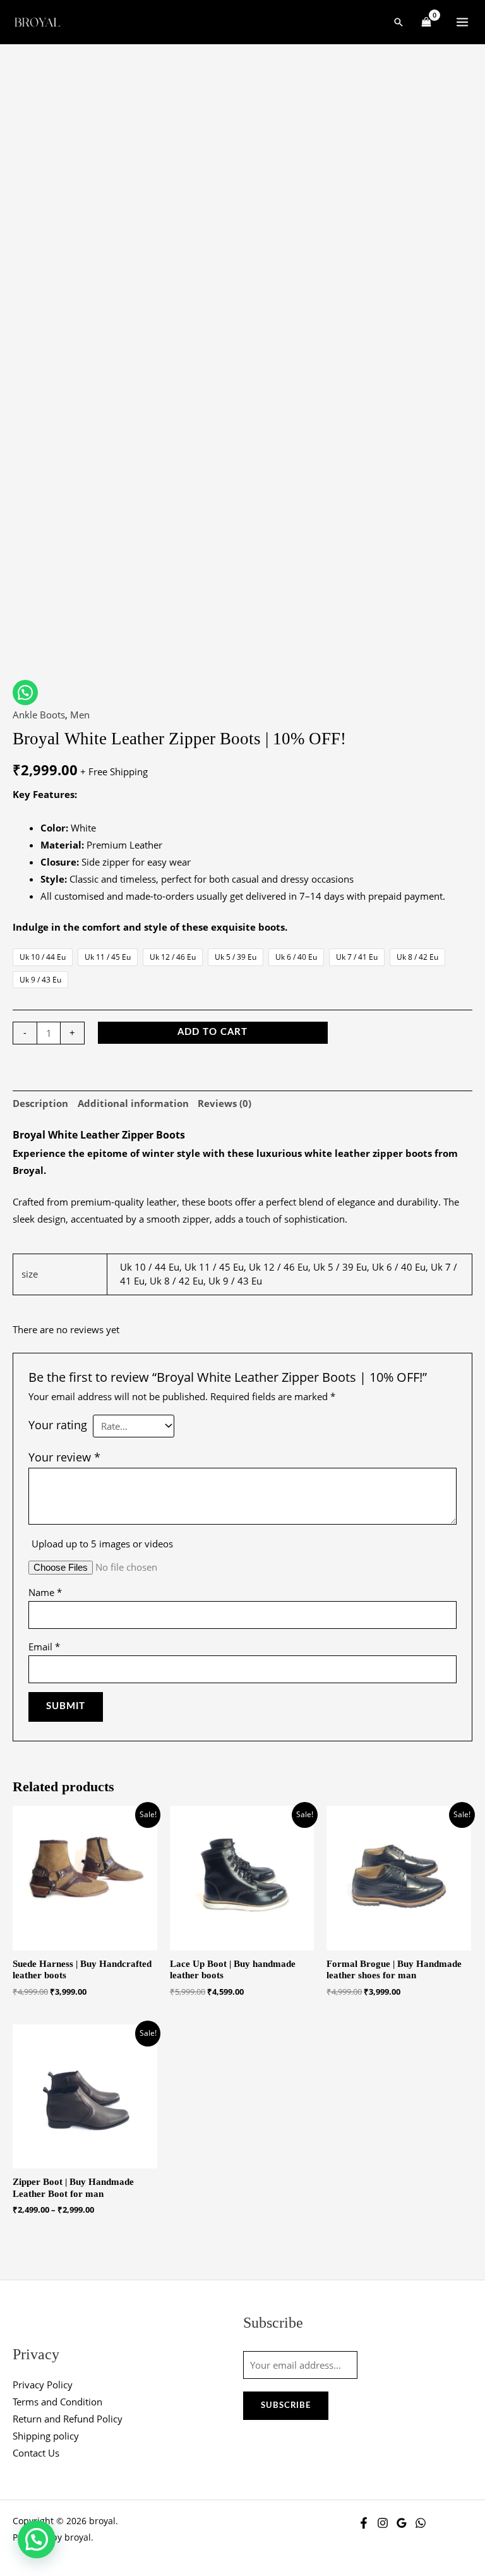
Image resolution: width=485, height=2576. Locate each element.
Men (80, 715)
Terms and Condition (57, 2402)
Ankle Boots (39, 715)
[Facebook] (364, 2523)
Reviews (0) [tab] (225, 1103)
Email (44, 1647)
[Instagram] (383, 2523)
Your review (64, 1457)
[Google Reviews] (402, 2523)
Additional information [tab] (133, 1103)
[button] (398, 22)
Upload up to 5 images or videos (102, 1544)
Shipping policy (46, 2436)
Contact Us (36, 2453)
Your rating (58, 1425)
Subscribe (286, 2405)
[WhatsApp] (421, 2523)
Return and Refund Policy (68, 2419)
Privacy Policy (43, 2385)
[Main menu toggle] (462, 22)
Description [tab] (40, 1103)
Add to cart (213, 1032)
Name (45, 1592)
